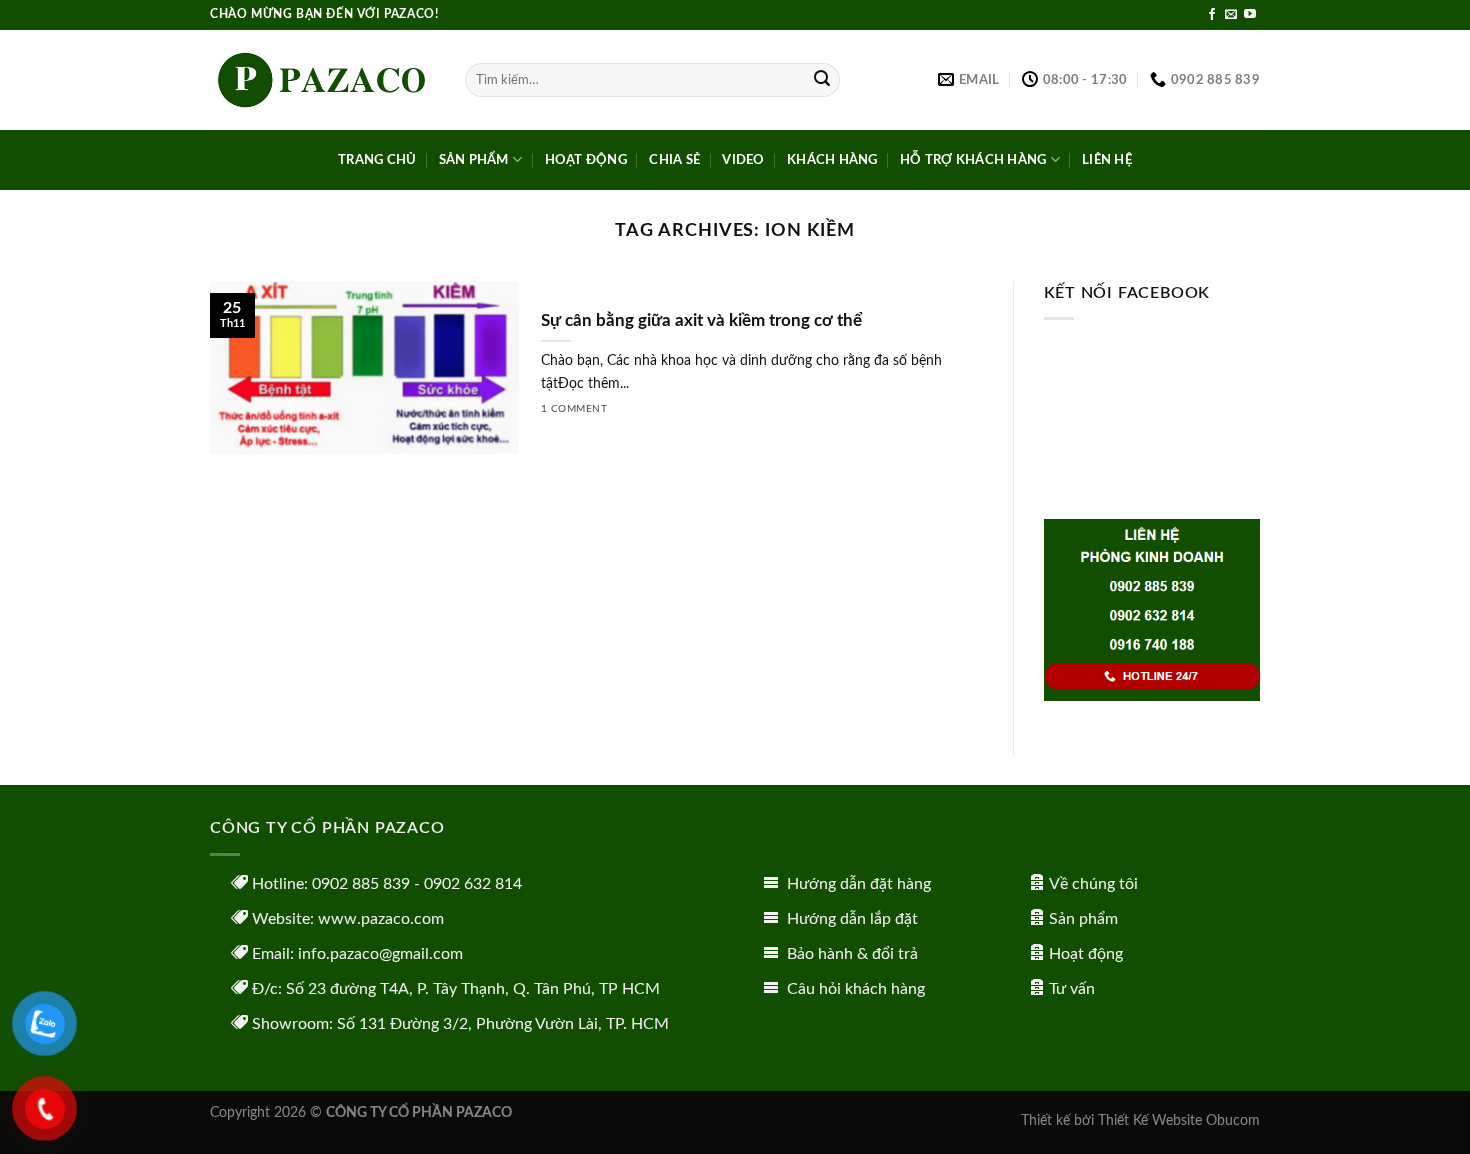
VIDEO (743, 160)
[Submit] (822, 80)
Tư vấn (1072, 989)
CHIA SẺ (674, 160)
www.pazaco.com (381, 919)
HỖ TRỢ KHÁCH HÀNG (973, 160)
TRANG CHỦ (377, 160)
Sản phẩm (1083, 919)
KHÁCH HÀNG (832, 160)
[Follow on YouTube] (1250, 15)
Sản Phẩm (474, 160)
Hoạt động (1086, 954)
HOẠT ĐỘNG (586, 160)
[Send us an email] (1231, 15)
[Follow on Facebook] (1212, 15)
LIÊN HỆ (1107, 160)
